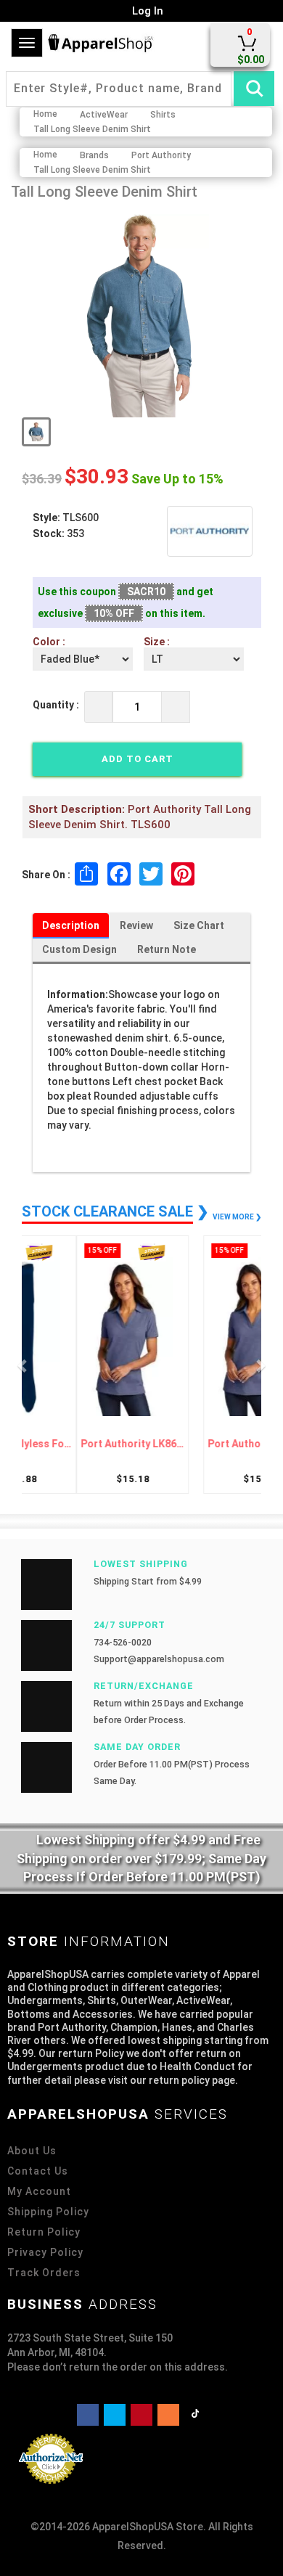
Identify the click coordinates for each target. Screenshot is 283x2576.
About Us (32, 2151)
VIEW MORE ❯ (237, 1217)
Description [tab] (71, 925)
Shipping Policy (48, 2212)
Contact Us (38, 2171)
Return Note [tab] (167, 949)
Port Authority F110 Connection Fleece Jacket (198, 1444)
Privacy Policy (45, 2252)
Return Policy (44, 2232)
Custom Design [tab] (79, 949)
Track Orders (44, 2273)
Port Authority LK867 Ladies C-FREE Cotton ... (85, 1444)
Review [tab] (136, 925)
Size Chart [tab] (199, 925)
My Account (39, 2191)
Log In (146, 11)
